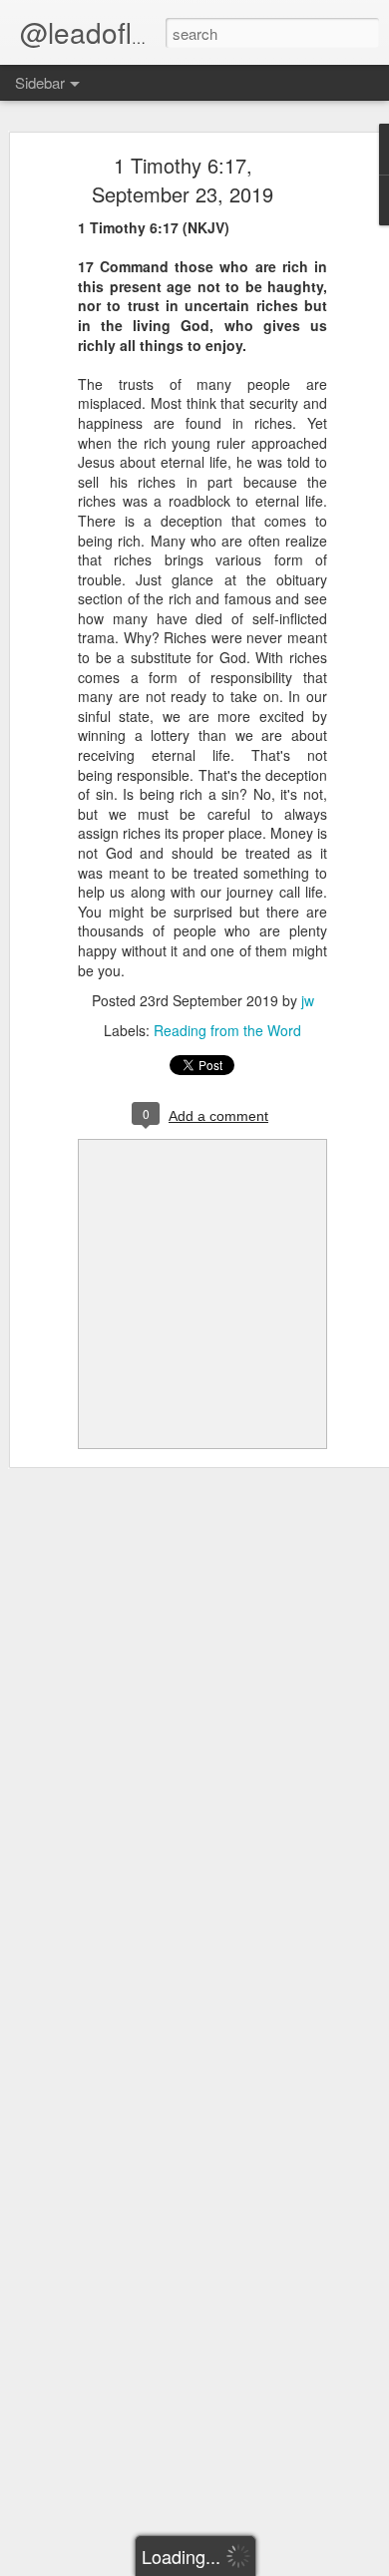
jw (308, 1000)
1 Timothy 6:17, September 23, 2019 (183, 180)
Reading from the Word (227, 1030)
